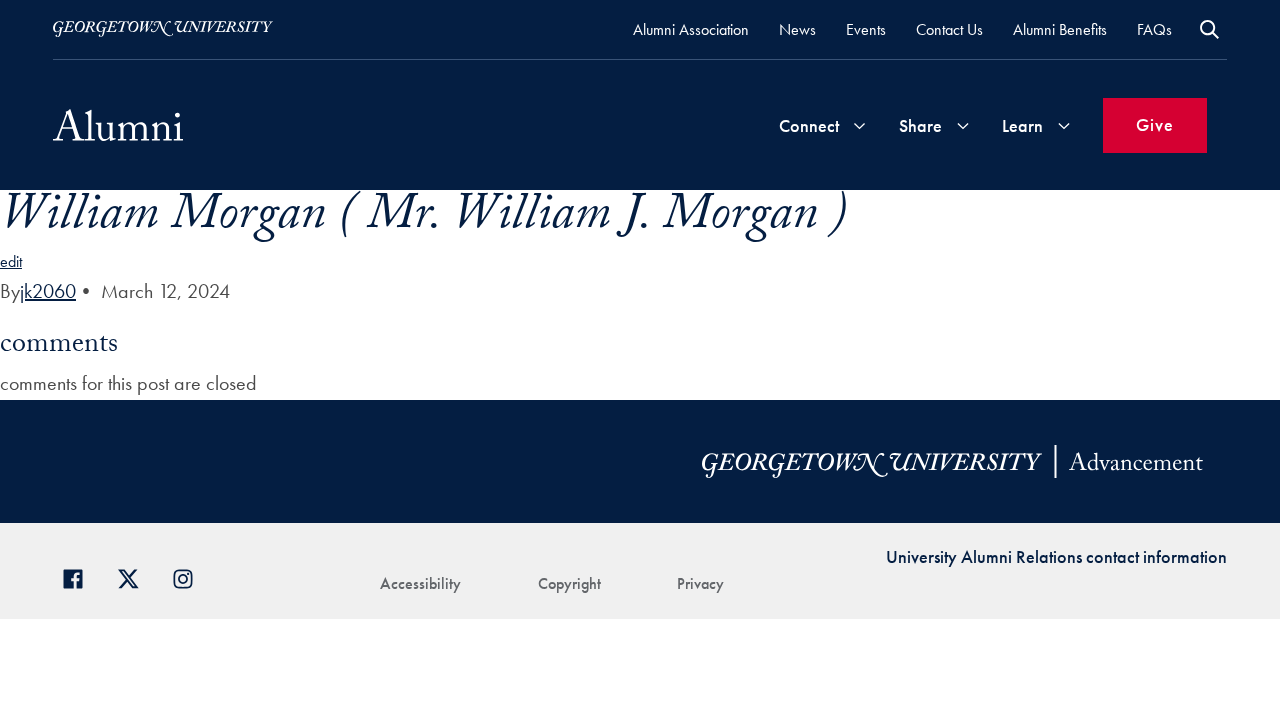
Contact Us (949, 29)
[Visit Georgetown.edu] (163, 29)
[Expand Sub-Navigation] (859, 125)
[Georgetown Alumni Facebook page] (80, 576)
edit (11, 261)
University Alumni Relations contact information (1056, 556)
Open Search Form (1209, 29)
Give (1155, 124)
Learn (1022, 125)
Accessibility (420, 583)
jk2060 (48, 291)
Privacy (700, 583)
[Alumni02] (118, 125)
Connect (809, 125)
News (797, 29)
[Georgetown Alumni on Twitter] (135, 576)
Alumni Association (691, 29)
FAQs (1154, 29)
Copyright (569, 583)
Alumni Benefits (1060, 29)
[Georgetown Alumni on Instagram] (190, 576)
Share (920, 125)
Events (866, 29)
